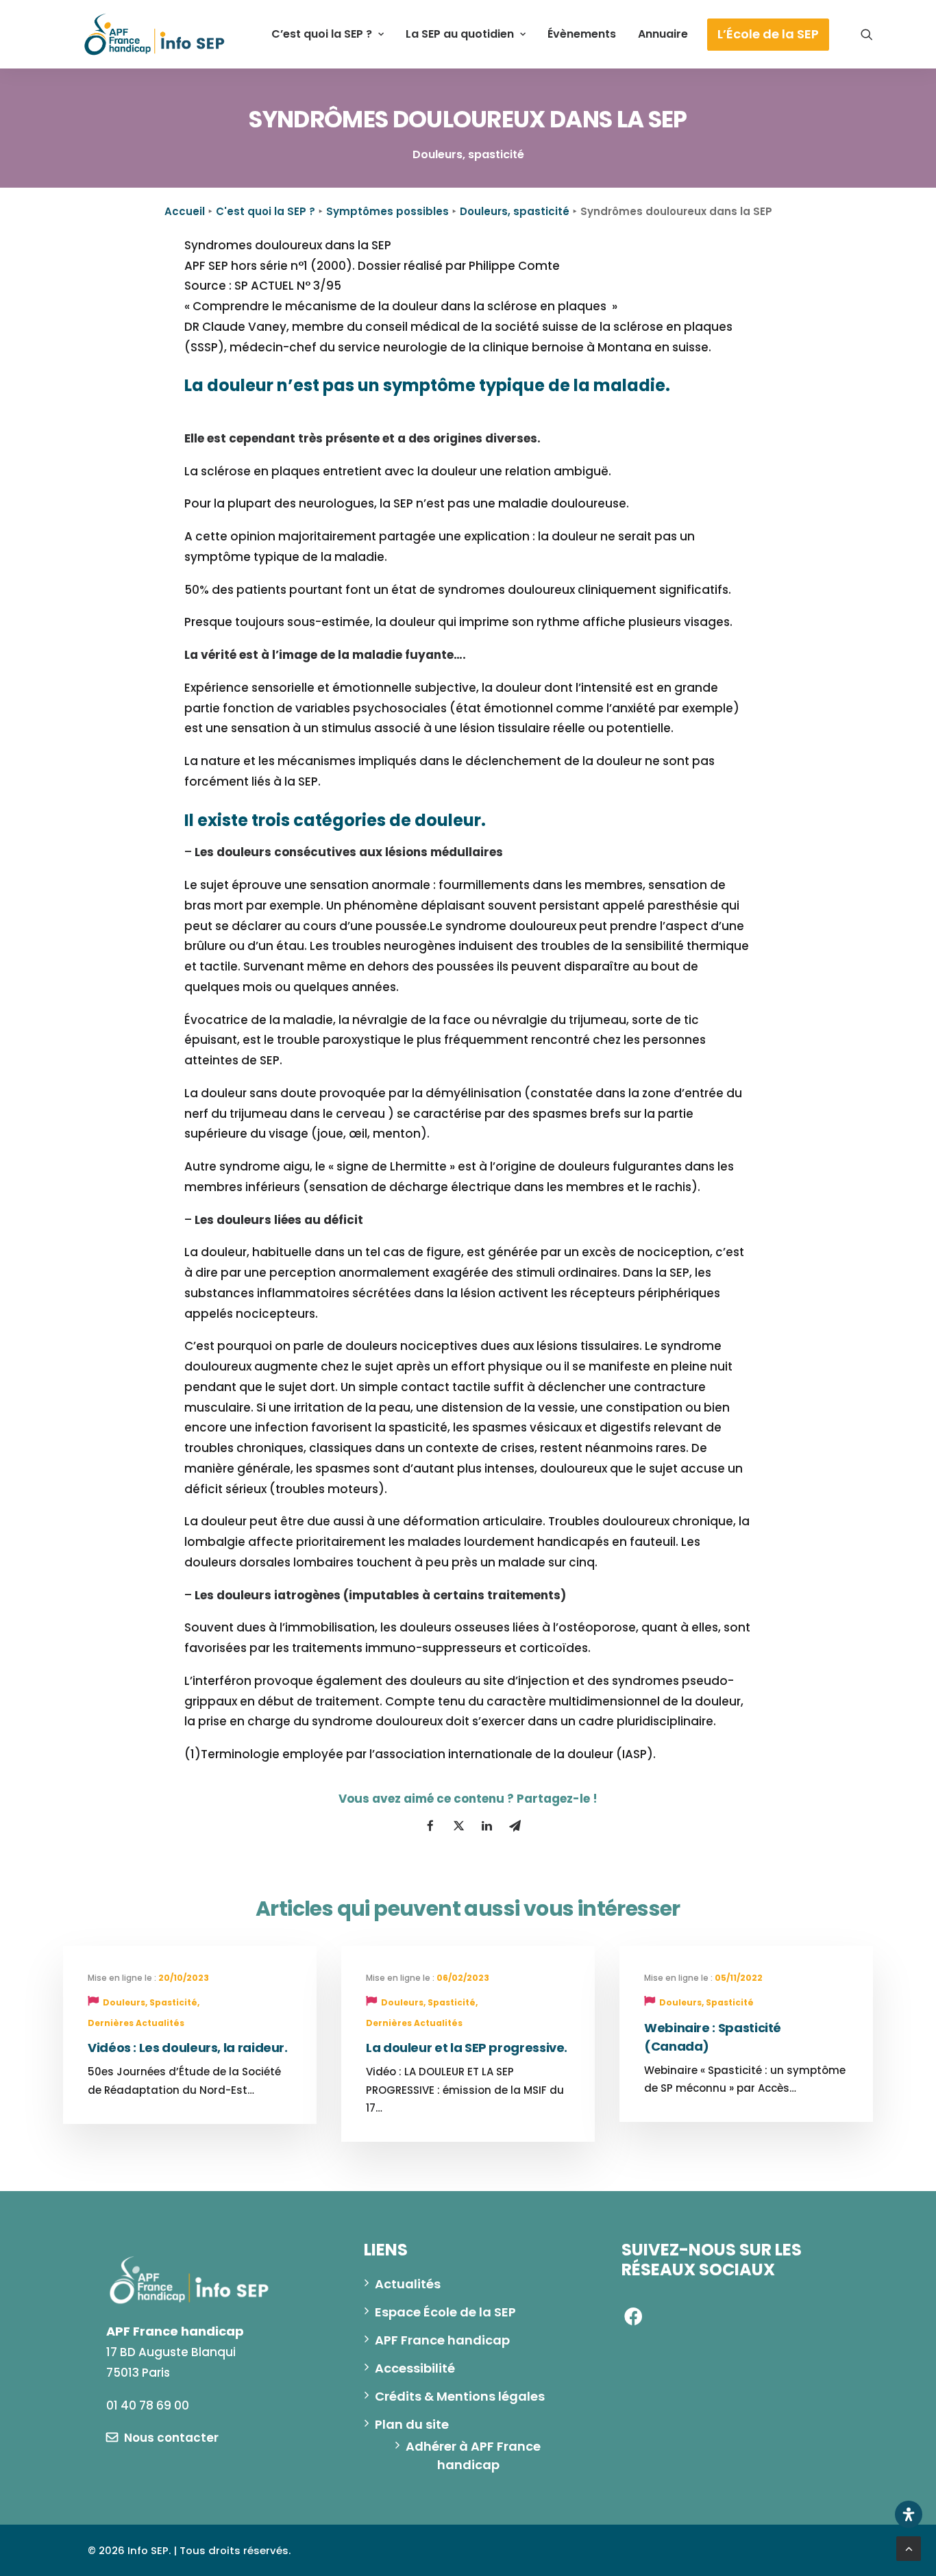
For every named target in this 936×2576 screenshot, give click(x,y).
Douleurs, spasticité (515, 211)
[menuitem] (328, 34)
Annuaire (663, 34)
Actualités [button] (408, 2284)
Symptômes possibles (387, 211)
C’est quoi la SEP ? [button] (322, 34)
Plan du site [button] (412, 2424)
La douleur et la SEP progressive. (467, 2048)
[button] (867, 34)
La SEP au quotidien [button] (460, 34)
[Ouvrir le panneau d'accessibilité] (909, 2514)
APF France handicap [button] (442, 2340)
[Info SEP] (155, 34)
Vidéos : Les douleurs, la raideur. (188, 2048)
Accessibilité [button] (415, 2368)
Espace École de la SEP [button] (445, 2312)
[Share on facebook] (430, 1826)
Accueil (185, 211)
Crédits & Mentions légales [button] (460, 2396)
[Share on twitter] (458, 1826)
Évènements (582, 34)
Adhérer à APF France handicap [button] (475, 2455)
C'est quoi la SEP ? (266, 211)
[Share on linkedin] (487, 1826)
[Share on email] (515, 1826)
